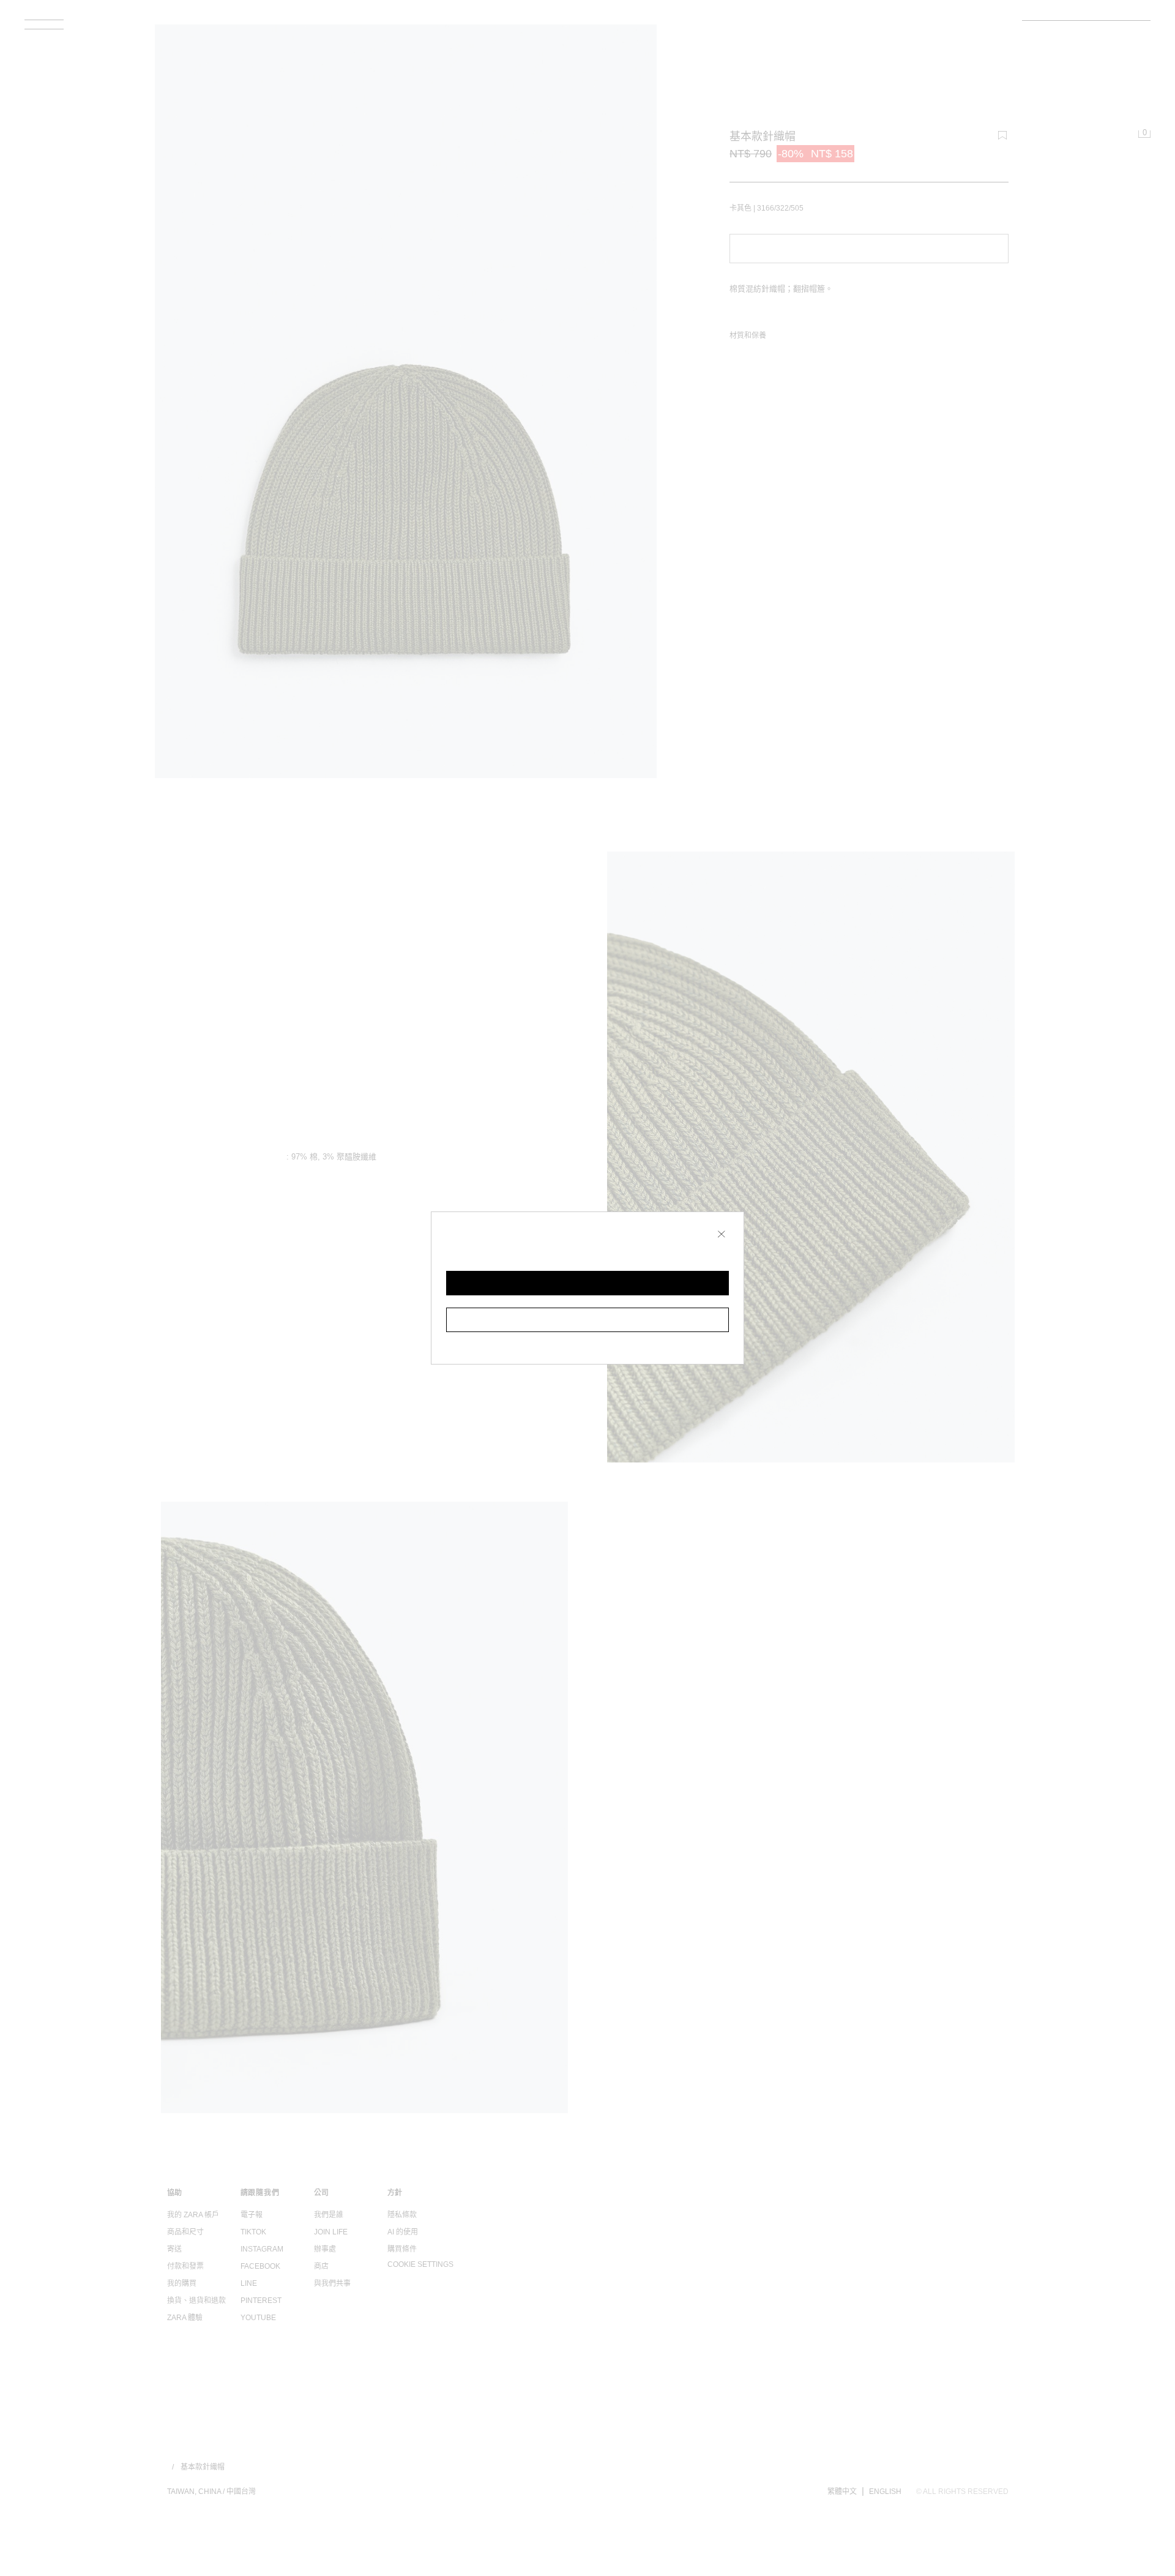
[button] (587, 1283)
